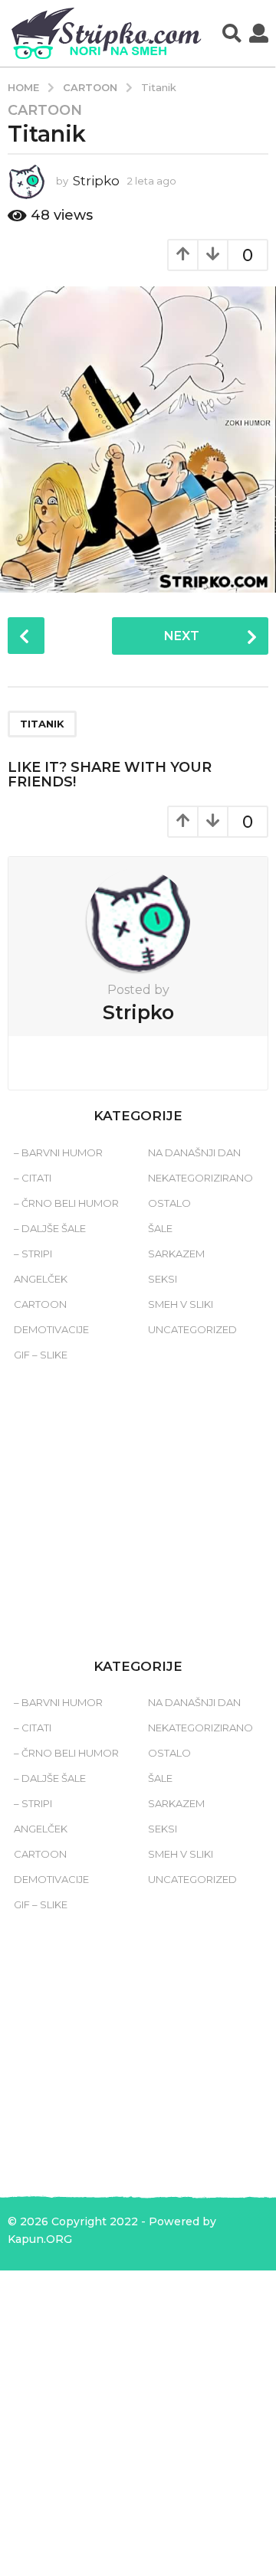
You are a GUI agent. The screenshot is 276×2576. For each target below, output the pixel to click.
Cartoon (45, 110)
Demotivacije (51, 1329)
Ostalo (169, 1203)
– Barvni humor (58, 1152)
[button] (232, 34)
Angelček (41, 1279)
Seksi (163, 1279)
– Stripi (33, 1254)
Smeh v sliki (181, 1304)
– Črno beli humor (66, 1203)
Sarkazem (176, 1254)
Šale (160, 1228)
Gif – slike (41, 1355)
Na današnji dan (194, 1152)
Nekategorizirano (200, 1178)
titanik (42, 724)
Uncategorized (192, 1329)
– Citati (33, 1178)
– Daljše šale (50, 1228)
